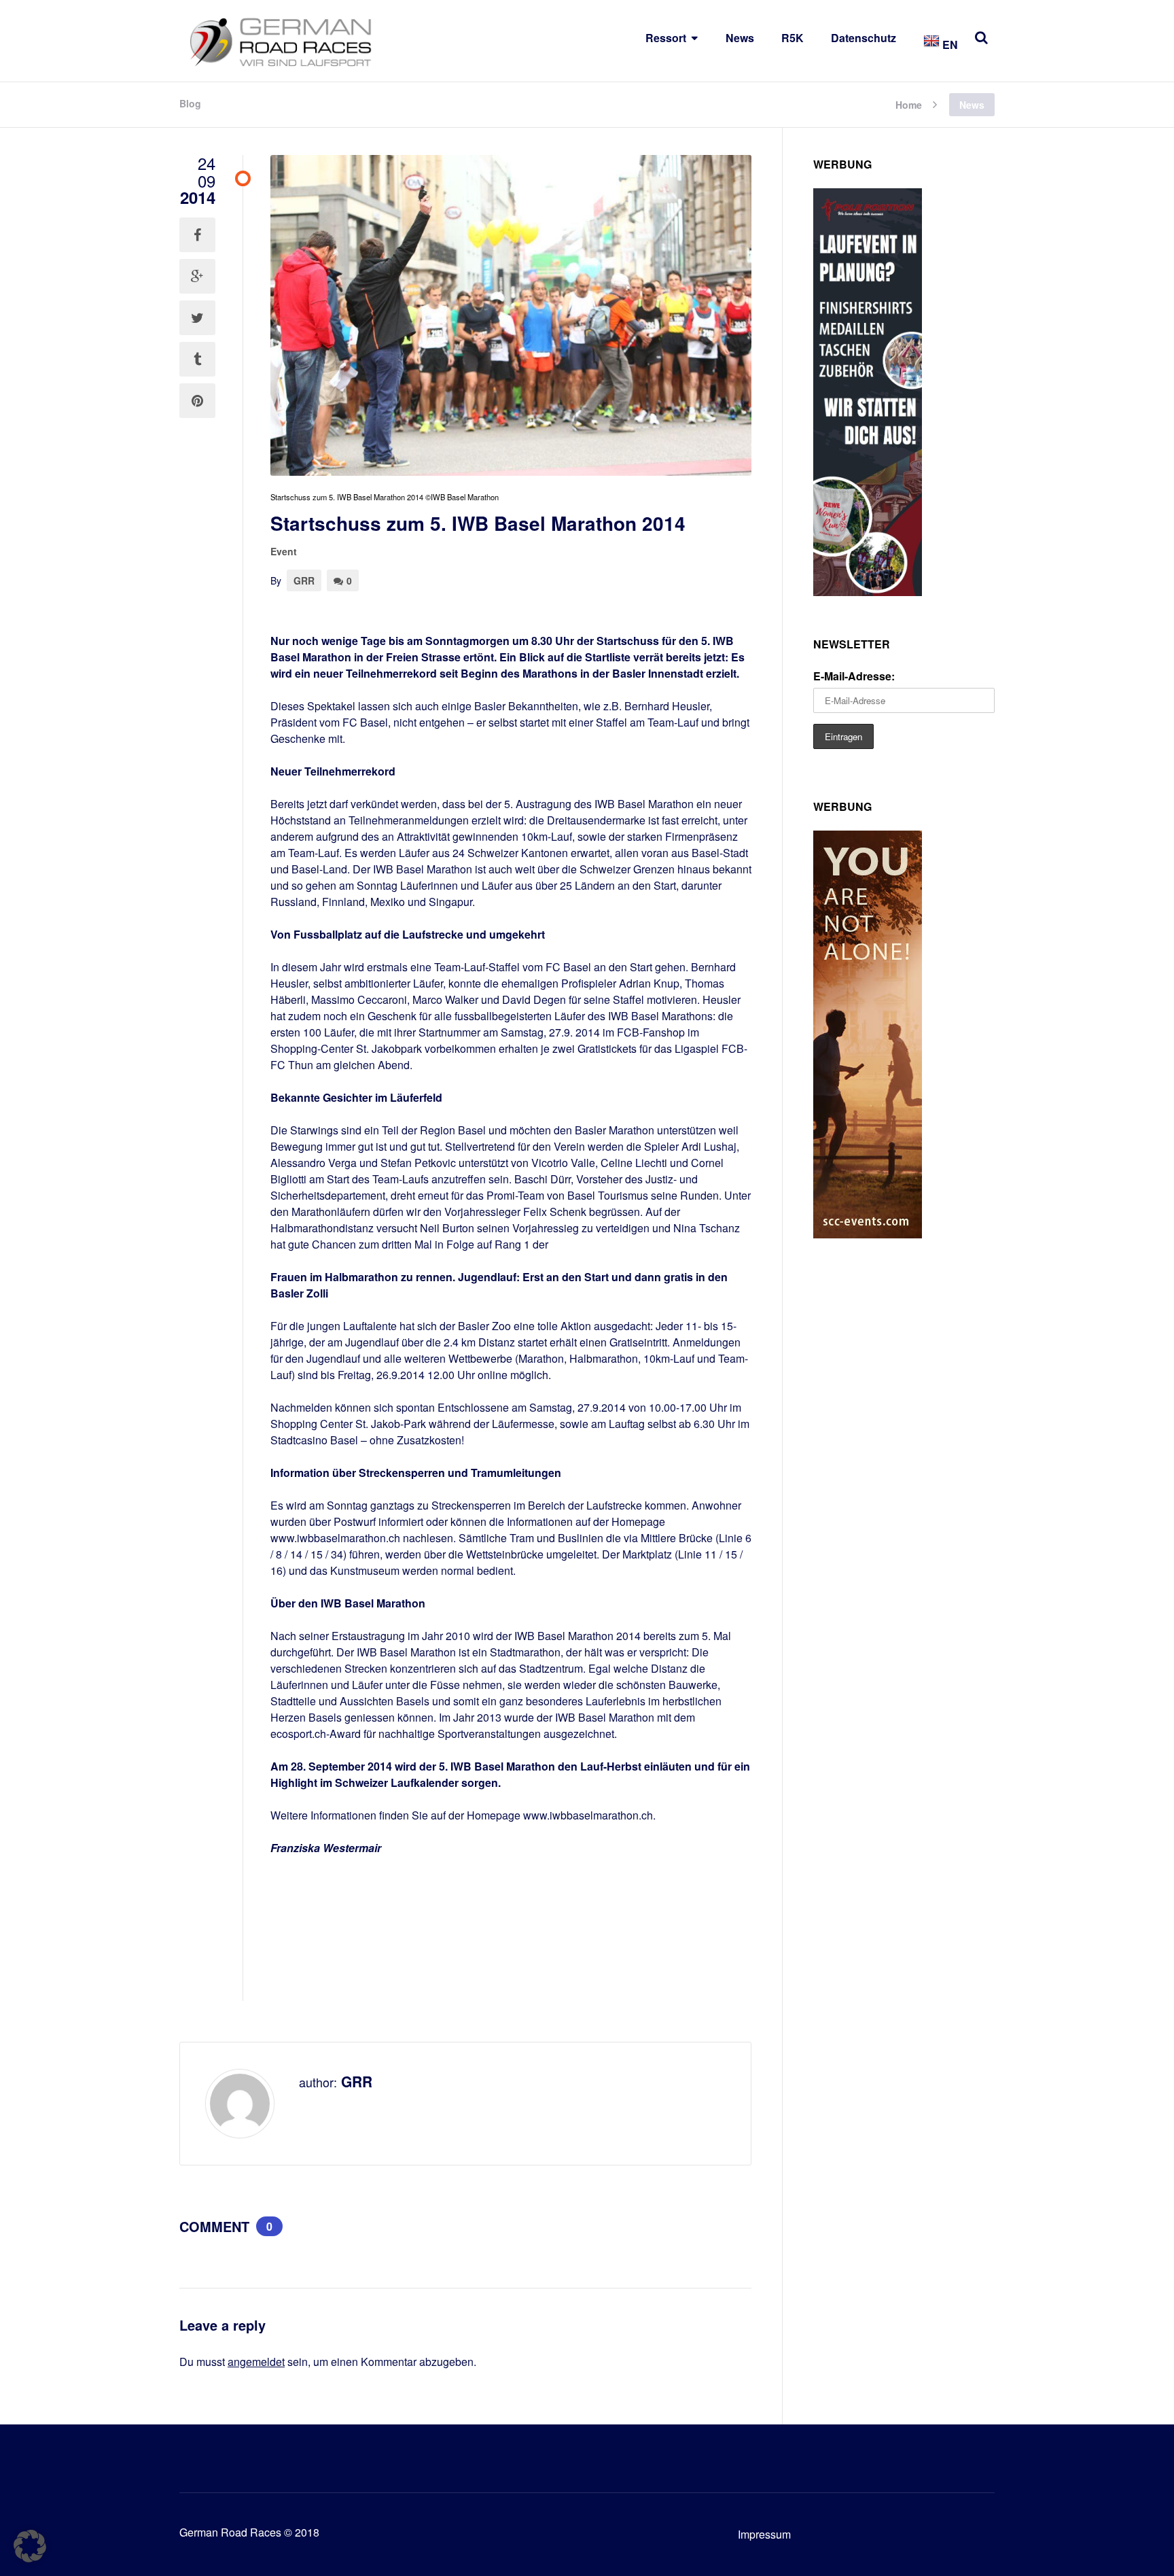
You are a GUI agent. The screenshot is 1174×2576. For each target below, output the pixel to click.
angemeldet (256, 2362)
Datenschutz (864, 38)
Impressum (764, 2534)
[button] (30, 2546)
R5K (793, 38)
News (740, 38)
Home (909, 104)
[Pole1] (868, 592)
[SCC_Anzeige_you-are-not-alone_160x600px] (868, 1234)
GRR (304, 580)
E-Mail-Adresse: (854, 676)
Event (284, 551)
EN (949, 45)
